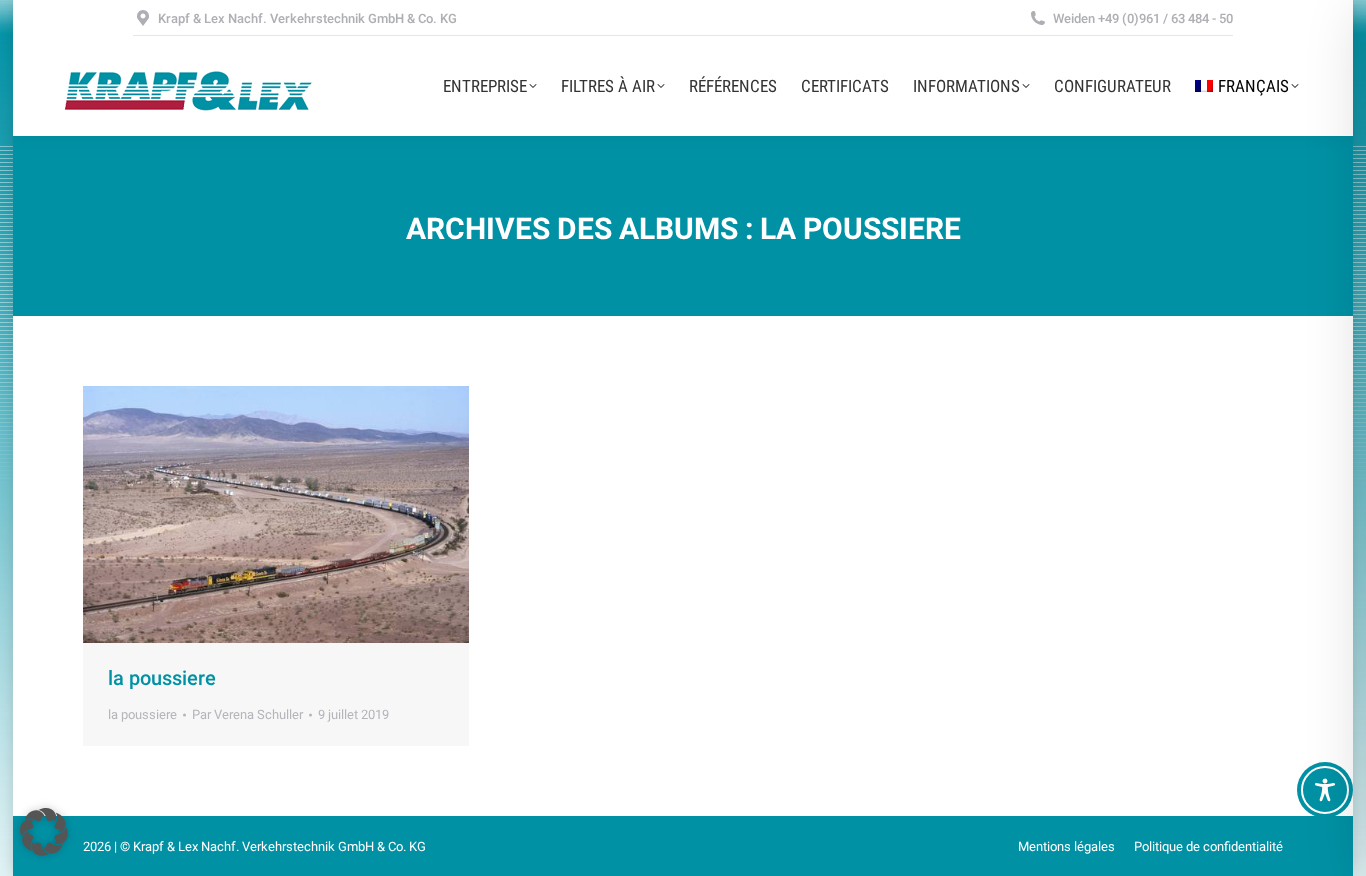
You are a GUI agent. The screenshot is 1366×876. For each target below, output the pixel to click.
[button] (44, 832)
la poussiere (162, 678)
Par (247, 714)
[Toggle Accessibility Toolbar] (1325, 790)
